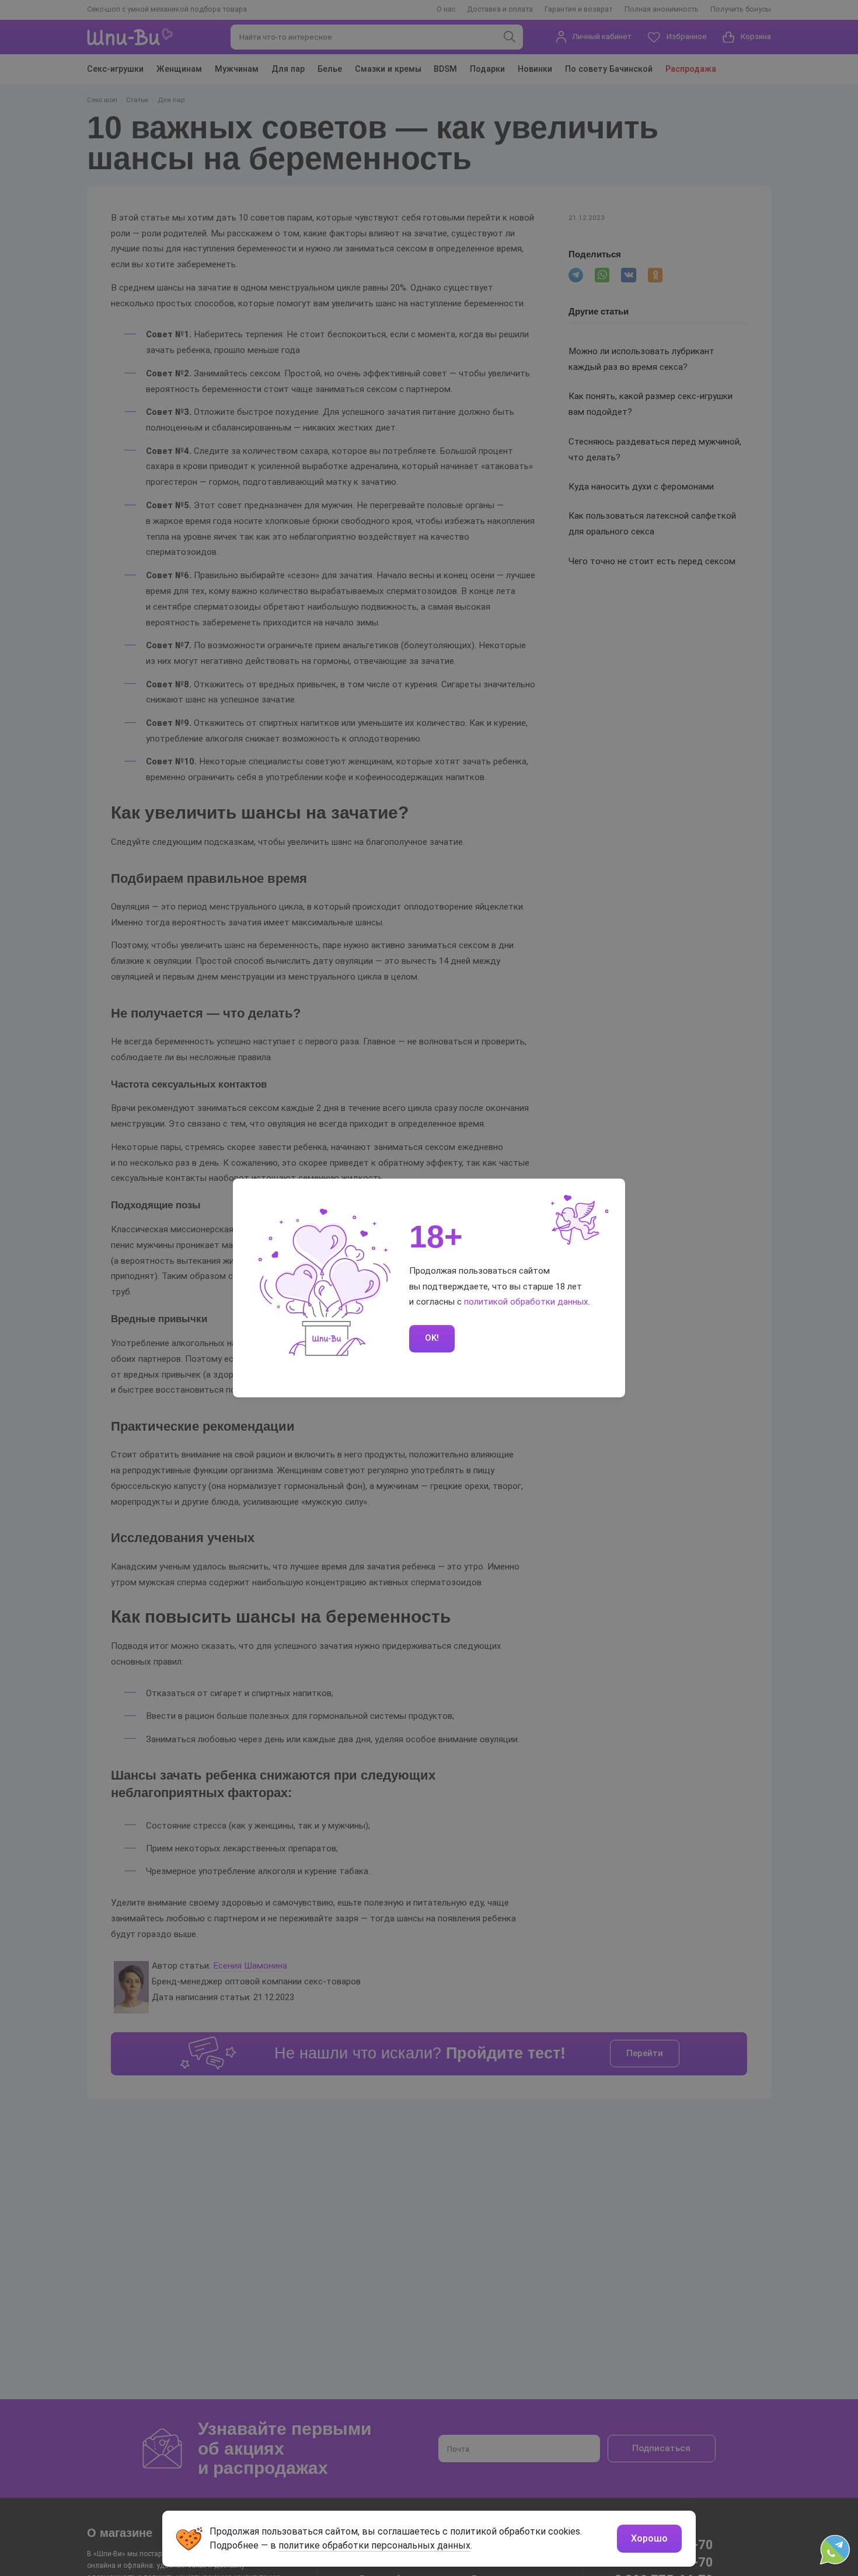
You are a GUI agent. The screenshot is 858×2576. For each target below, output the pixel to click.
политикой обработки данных (526, 1302)
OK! (432, 1338)
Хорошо (649, 2538)
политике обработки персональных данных (374, 2545)
